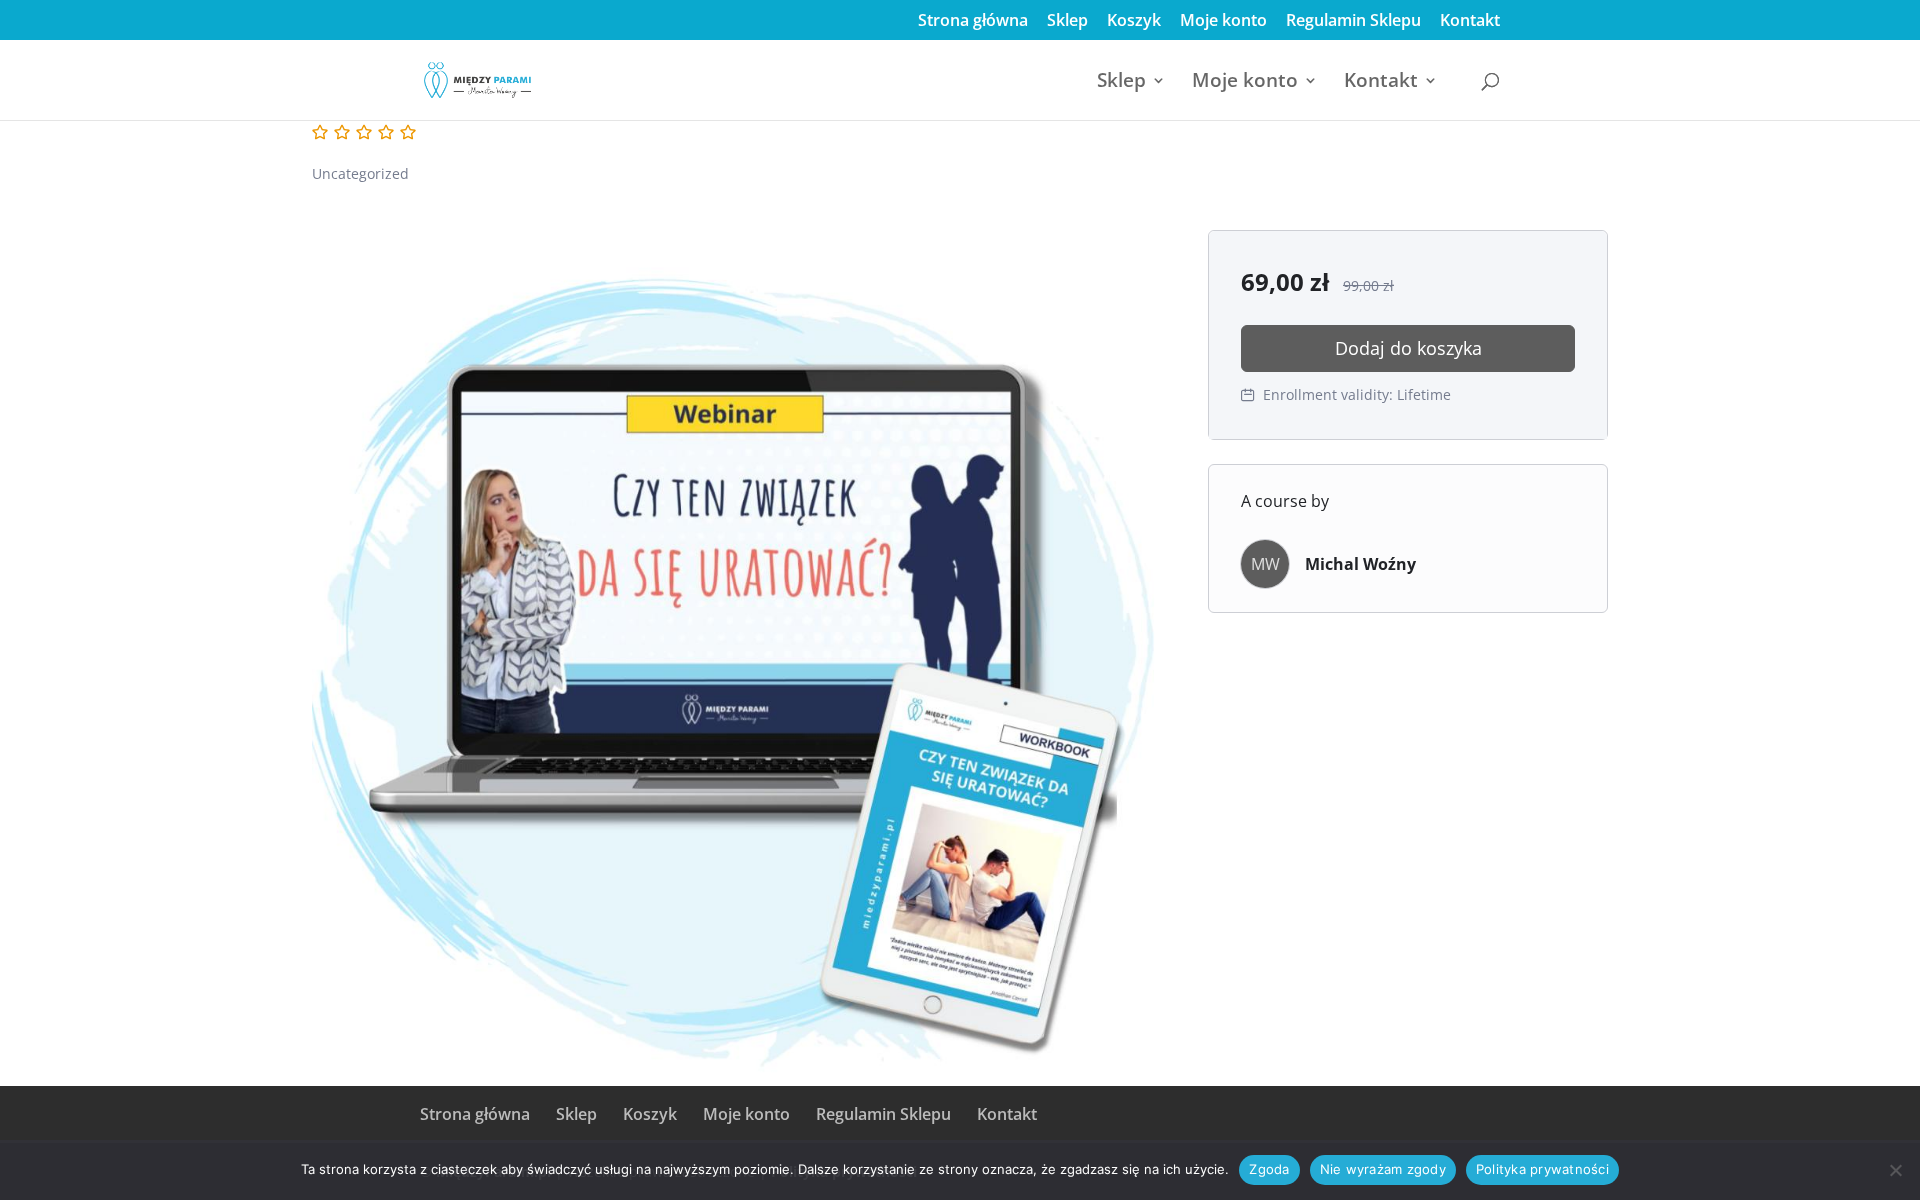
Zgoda (1269, 1169)
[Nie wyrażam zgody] (1895, 1170)
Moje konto (1223, 21)
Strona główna (973, 21)
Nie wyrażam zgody (1383, 1169)
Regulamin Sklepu (1353, 21)
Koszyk (1134, 21)
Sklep (1067, 21)
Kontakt (1470, 21)
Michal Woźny (1360, 564)
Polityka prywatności (1542, 1169)
